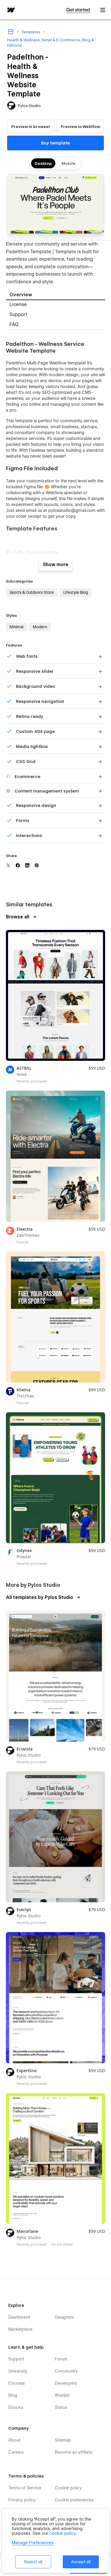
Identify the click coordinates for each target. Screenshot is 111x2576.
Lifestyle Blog (76, 592)
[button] (103, 10)
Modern (40, 627)
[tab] (55, 295)
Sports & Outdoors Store (32, 592)
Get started (79, 10)
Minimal (16, 627)
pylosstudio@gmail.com (72, 510)
